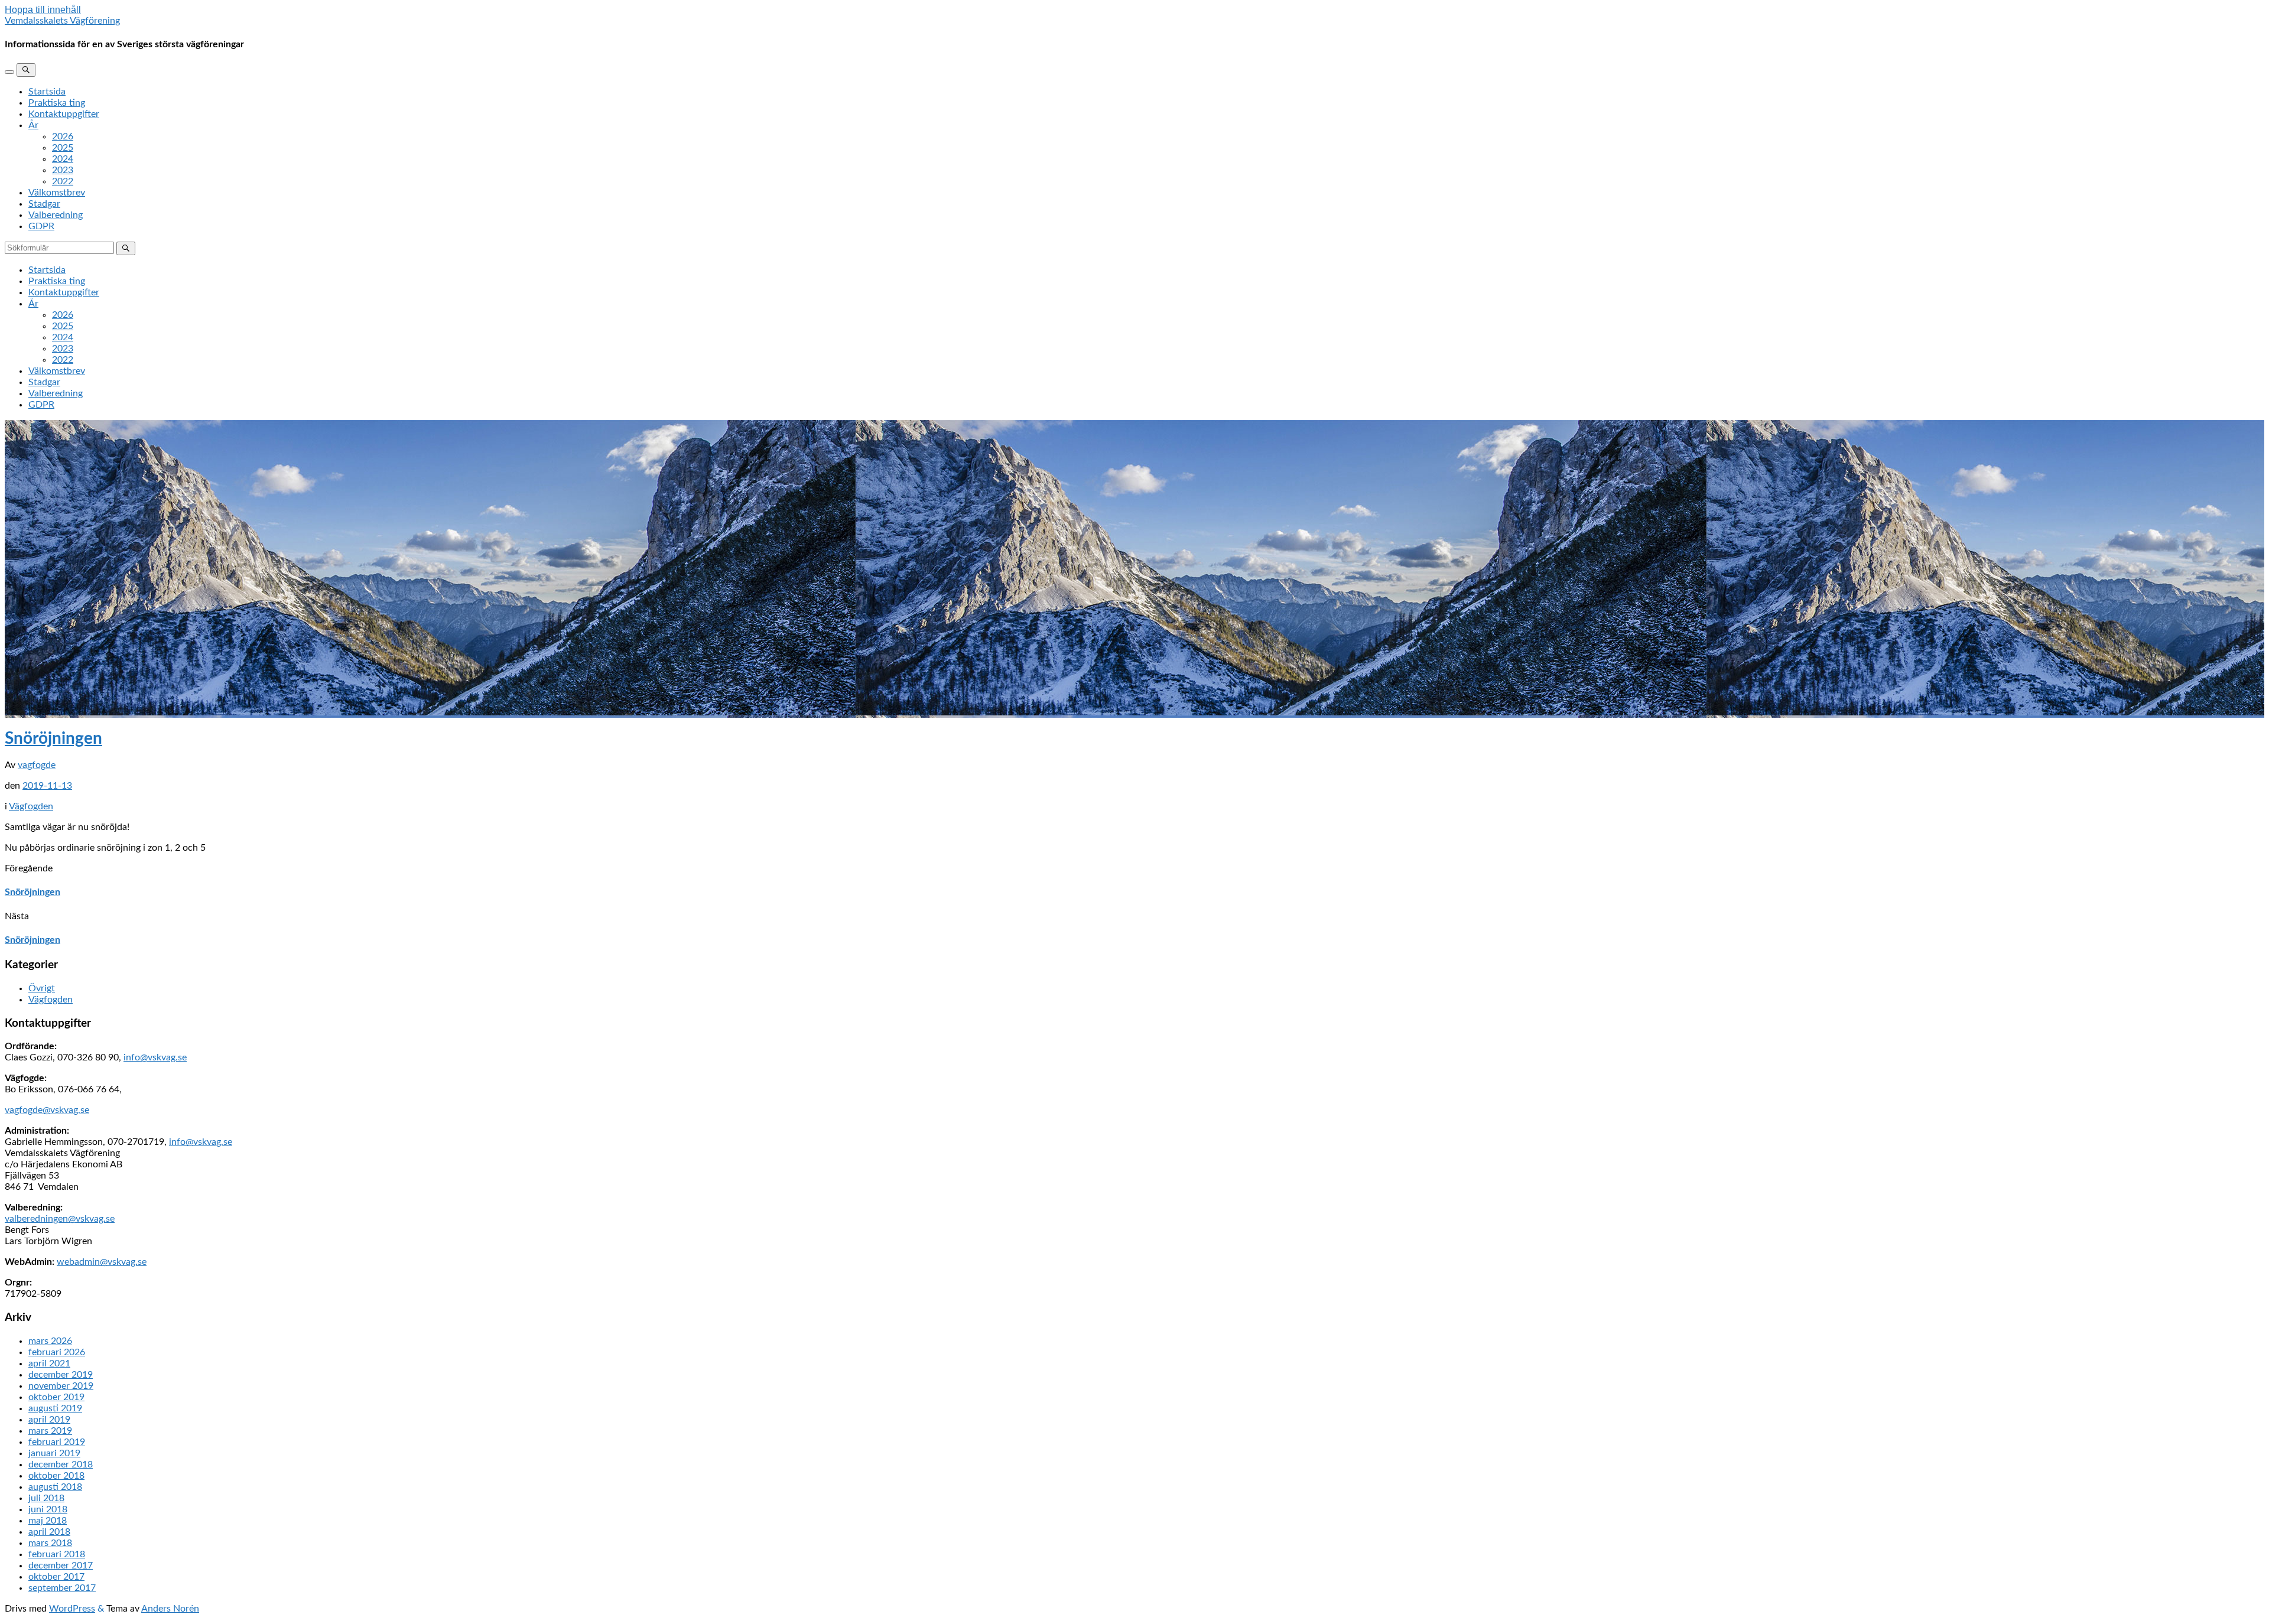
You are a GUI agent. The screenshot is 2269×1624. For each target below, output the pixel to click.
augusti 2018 (55, 1487)
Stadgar (44, 204)
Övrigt (42, 988)
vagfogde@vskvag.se (47, 1110)
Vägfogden (31, 806)
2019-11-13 (47, 786)
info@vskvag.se (155, 1057)
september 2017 (62, 1588)
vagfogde (37, 765)
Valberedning (56, 215)
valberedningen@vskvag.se (60, 1219)
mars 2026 (50, 1341)
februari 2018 (57, 1554)
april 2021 (49, 1363)
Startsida (47, 92)
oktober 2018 (56, 1476)
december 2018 (61, 1464)
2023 (63, 170)
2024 (63, 159)
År (33, 125)
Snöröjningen (53, 738)
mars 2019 (50, 1431)
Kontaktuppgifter (64, 114)
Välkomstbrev (57, 193)
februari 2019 (57, 1442)
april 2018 (49, 1532)
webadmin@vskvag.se (102, 1262)
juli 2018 (46, 1498)
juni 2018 (48, 1509)
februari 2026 (57, 1352)
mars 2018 (50, 1543)
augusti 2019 (55, 1408)
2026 (63, 136)
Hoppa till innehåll (43, 10)
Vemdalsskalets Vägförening (62, 21)
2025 (63, 148)
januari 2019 (54, 1453)
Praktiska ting (57, 103)
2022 (63, 181)
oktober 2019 (56, 1397)
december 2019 (61, 1375)
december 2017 (61, 1566)
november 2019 (61, 1386)
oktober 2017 (56, 1577)
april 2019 (49, 1420)
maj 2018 (48, 1521)
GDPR (41, 226)
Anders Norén (170, 1609)
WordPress (72, 1609)
